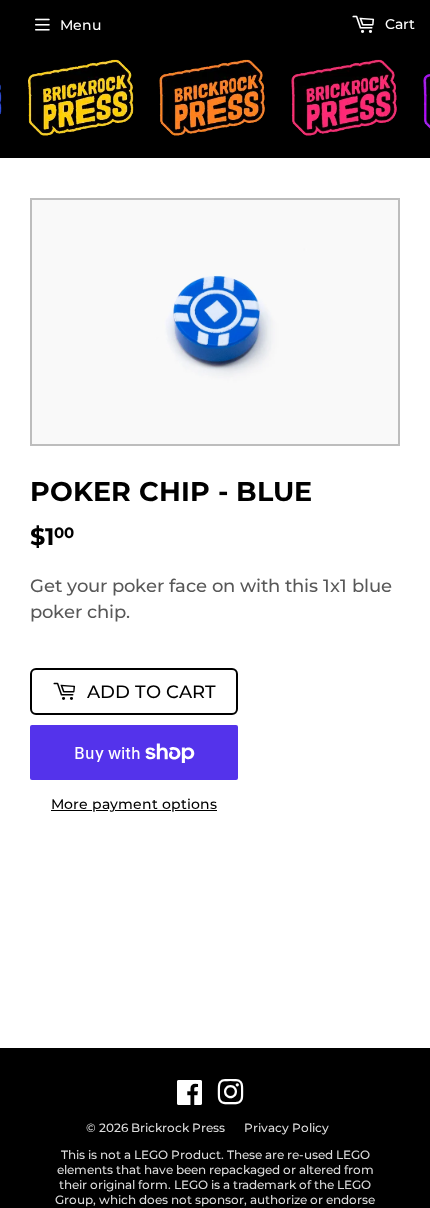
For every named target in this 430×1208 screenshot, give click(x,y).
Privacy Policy (286, 1127)
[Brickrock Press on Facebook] (189, 1098)
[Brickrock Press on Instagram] (230, 1098)
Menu (80, 25)
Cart (398, 24)
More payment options (134, 804)
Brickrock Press (178, 1127)
